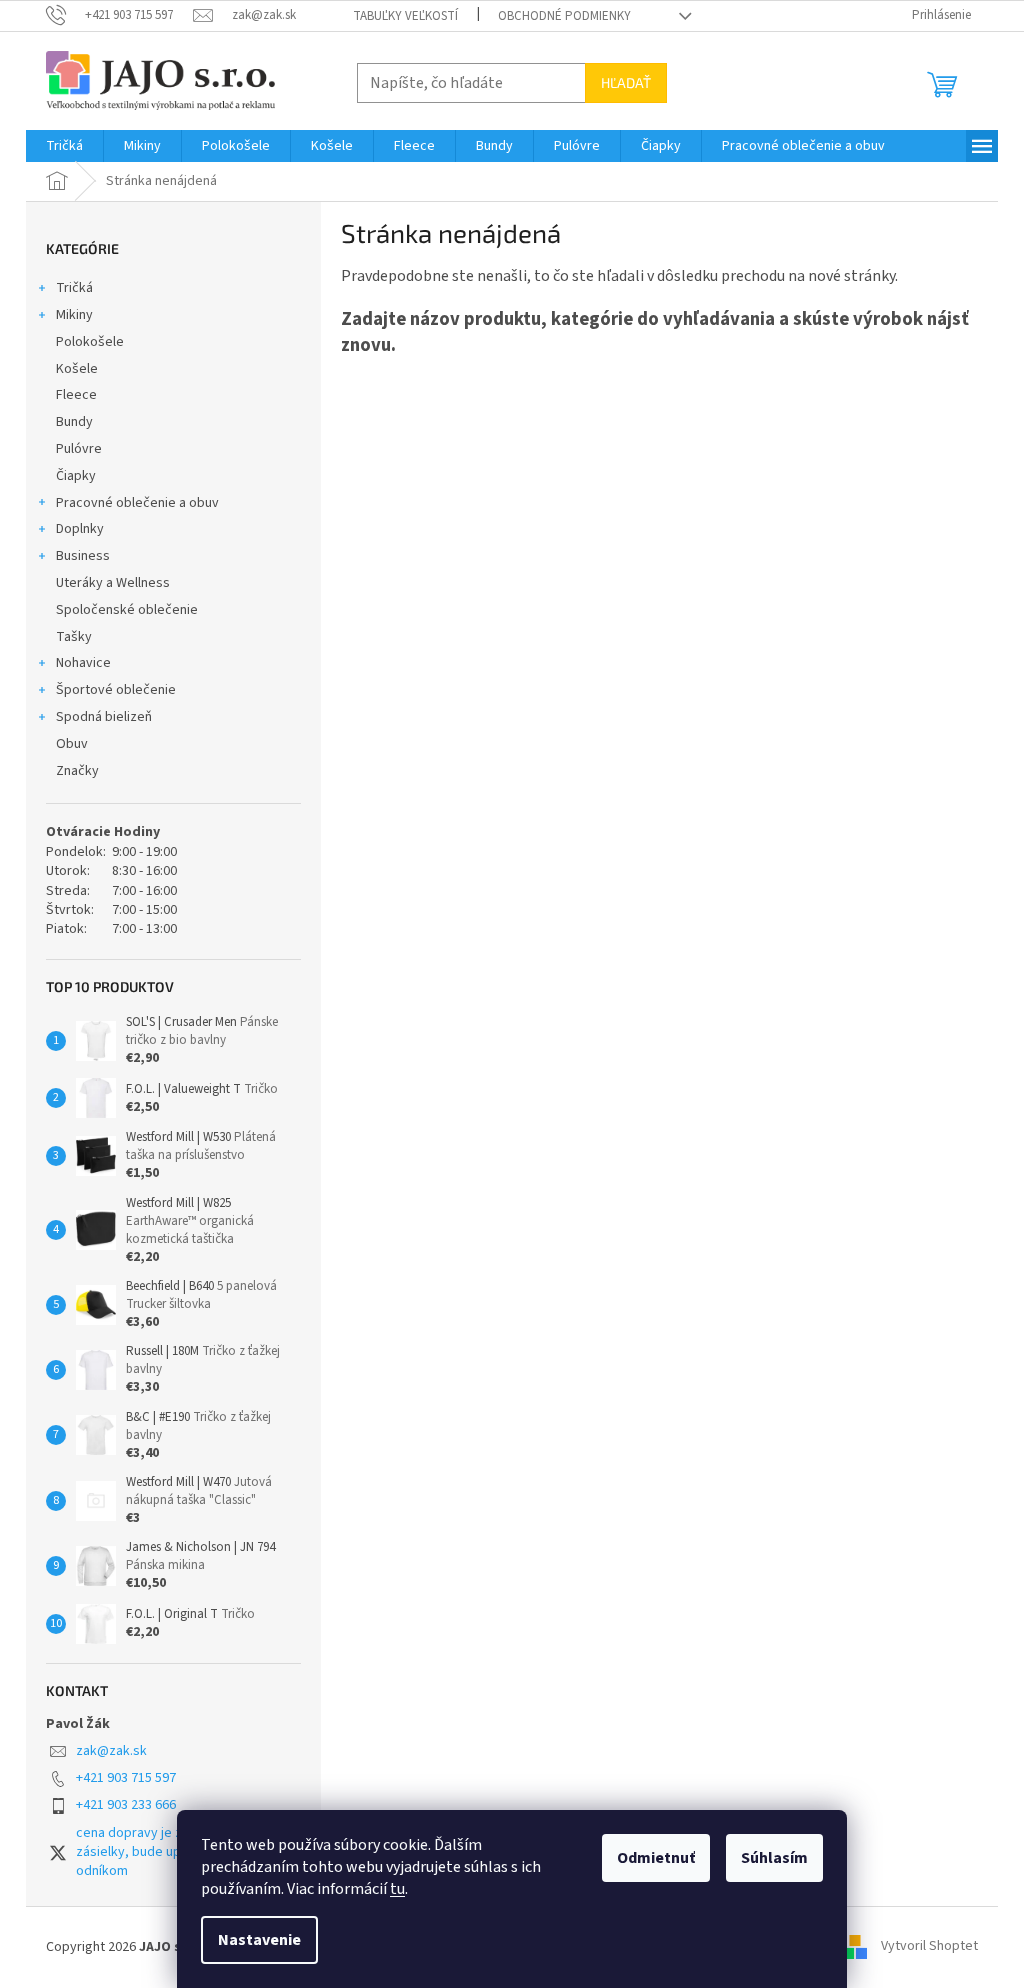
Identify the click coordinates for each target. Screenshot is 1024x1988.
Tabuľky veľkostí (405, 16)
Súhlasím (774, 1858)
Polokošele (90, 342)
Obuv (72, 744)
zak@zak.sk (111, 1751)
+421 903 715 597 (126, 1778)
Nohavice (83, 663)
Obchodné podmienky (564, 16)
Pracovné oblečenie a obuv (137, 503)
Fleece (76, 395)
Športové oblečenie (116, 690)
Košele (77, 369)
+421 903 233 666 (126, 1805)
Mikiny (74, 315)
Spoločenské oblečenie (127, 610)
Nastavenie (259, 1940)
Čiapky (76, 476)
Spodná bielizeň (104, 717)
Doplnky (80, 529)
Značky (77, 771)
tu (397, 1889)
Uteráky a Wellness (113, 583)
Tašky (74, 637)
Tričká (74, 288)
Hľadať (626, 82)
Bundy (74, 422)
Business (83, 556)
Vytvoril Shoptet (929, 1947)
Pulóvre (79, 449)
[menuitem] (64, 146)
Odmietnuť (656, 1858)
